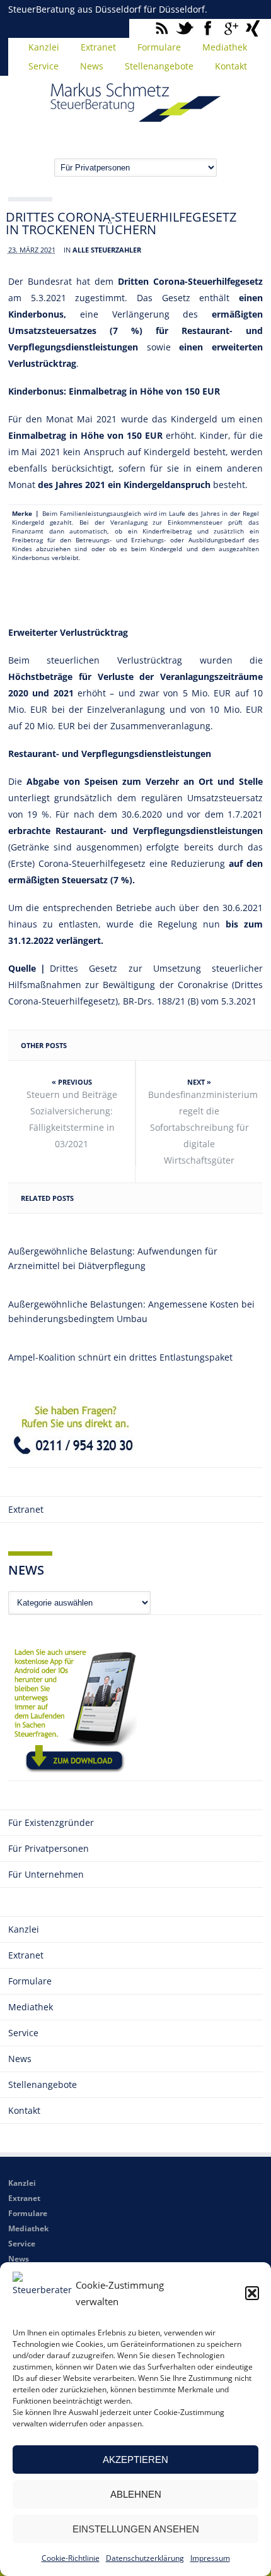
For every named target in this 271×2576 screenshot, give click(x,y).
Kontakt (231, 66)
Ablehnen (136, 2494)
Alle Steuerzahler (107, 250)
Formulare (159, 47)
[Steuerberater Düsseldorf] (135, 116)
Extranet (98, 47)
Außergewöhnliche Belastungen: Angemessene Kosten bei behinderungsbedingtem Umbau (131, 1311)
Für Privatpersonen (49, 1848)
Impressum (210, 2558)
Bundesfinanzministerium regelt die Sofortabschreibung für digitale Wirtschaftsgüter (203, 1127)
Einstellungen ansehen (136, 2529)
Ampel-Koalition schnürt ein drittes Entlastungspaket (120, 1357)
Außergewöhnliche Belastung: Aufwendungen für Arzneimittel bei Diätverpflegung (113, 1258)
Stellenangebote (159, 66)
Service (43, 66)
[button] (252, 2293)
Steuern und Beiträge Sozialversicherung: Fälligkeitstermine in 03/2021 (72, 1119)
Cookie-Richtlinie (71, 2558)
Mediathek (225, 47)
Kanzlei (44, 47)
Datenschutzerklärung (145, 2558)
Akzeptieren (135, 2460)
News (92, 66)
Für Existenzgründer (51, 1822)
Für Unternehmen (46, 1874)
